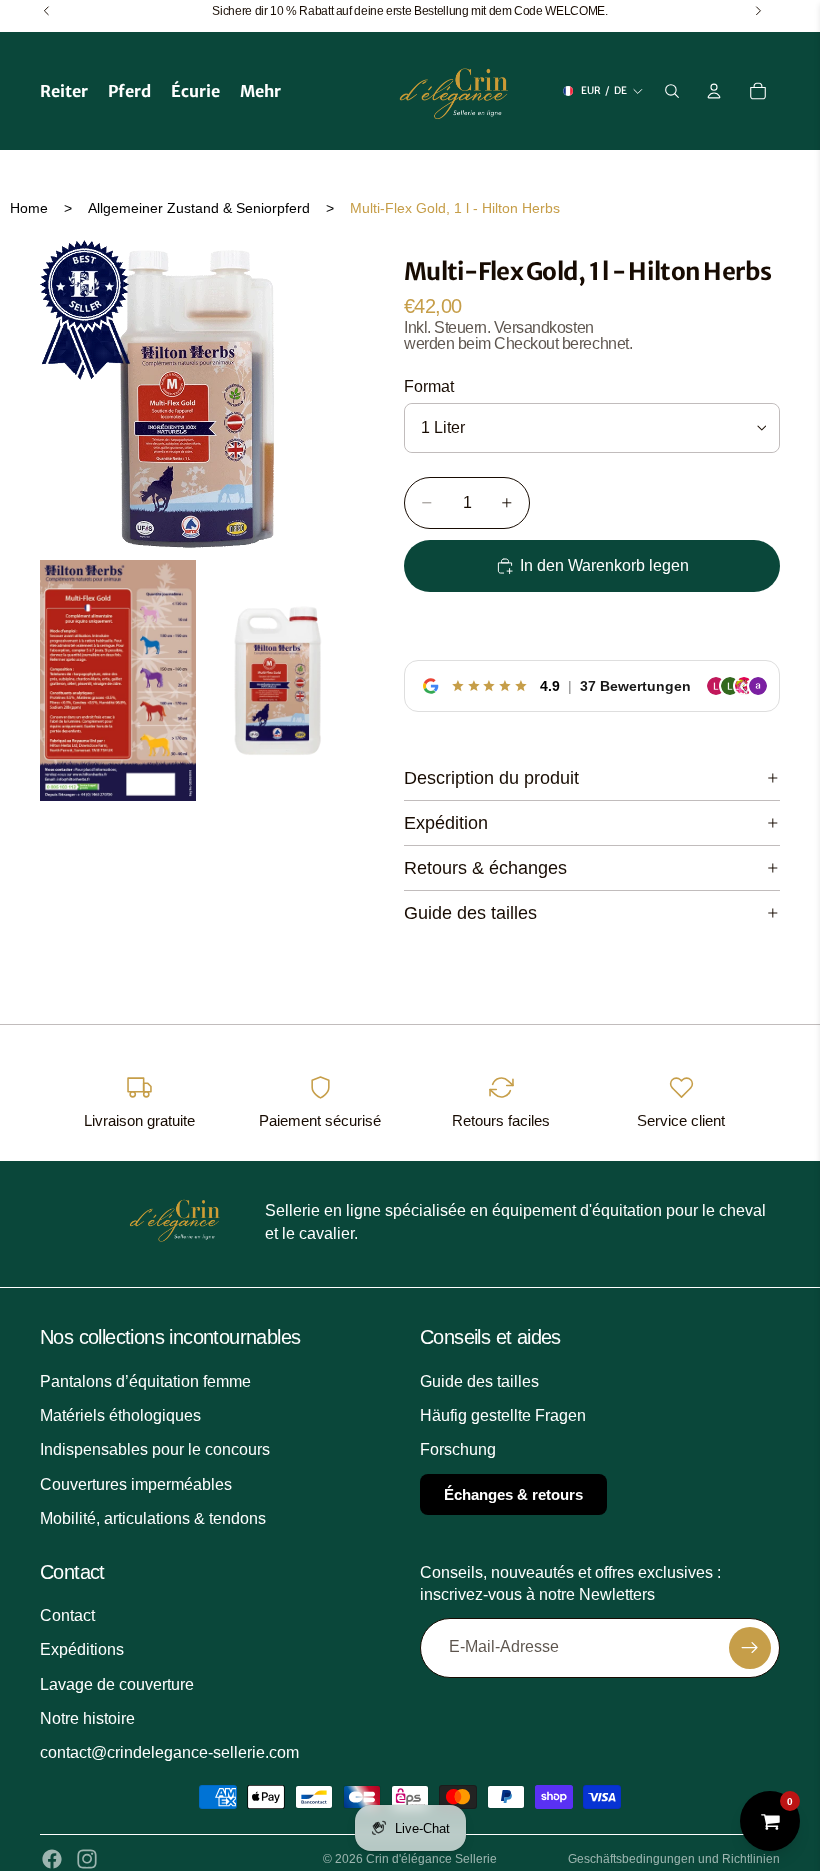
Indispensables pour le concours (155, 1450)
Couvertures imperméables (136, 1484)
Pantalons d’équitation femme (145, 1381)
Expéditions (82, 1650)
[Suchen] (672, 91)
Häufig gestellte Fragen (503, 1415)
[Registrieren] (750, 1648)
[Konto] (714, 91)
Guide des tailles (470, 913)
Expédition (446, 823)
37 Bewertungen (635, 686)
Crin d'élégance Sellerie (431, 1859)
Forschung (458, 1450)
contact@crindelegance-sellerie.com (169, 1753)
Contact (67, 1615)
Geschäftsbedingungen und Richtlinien (674, 1859)
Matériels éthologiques (120, 1415)
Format (429, 386)
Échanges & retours (513, 1494)
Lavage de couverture (117, 1684)
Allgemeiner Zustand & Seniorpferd (199, 208)
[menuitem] (260, 91)
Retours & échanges (485, 868)
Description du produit (491, 778)
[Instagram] (87, 1859)
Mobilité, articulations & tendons (153, 1518)
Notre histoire (87, 1718)
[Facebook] (52, 1859)
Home (29, 208)
